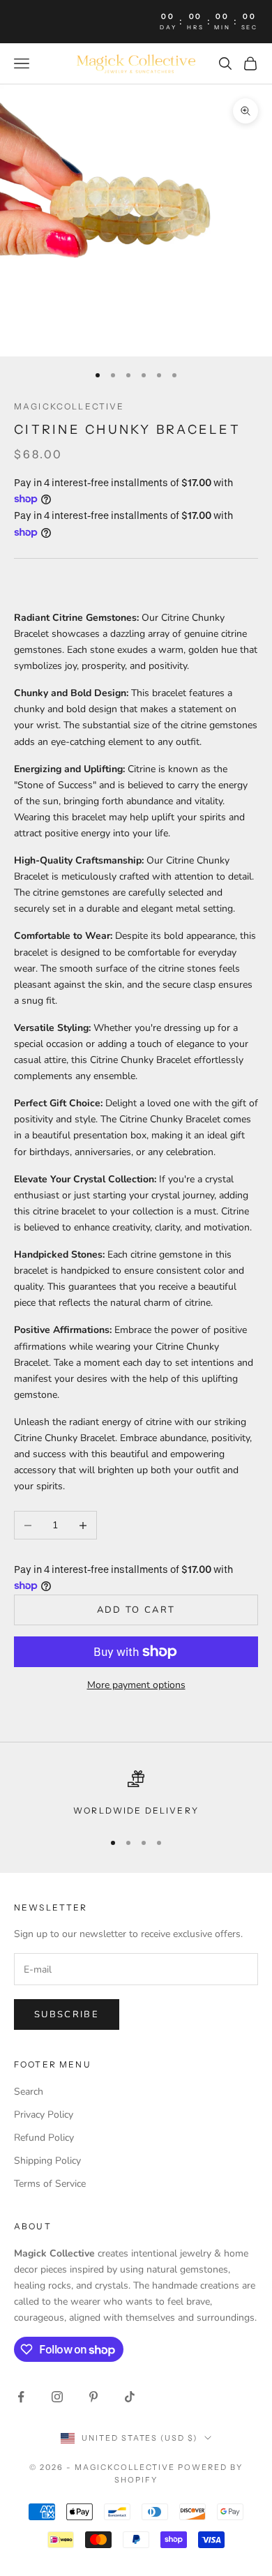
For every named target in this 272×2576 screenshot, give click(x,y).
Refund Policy (44, 2138)
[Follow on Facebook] (21, 2397)
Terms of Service (50, 2184)
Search (29, 2092)
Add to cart (136, 1610)
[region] (136, 1794)
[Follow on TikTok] (130, 2397)
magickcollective (69, 406)
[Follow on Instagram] (57, 2397)
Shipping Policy (47, 2161)
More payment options (136, 1685)
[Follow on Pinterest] (93, 2397)
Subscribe (67, 2014)
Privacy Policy (44, 2115)
